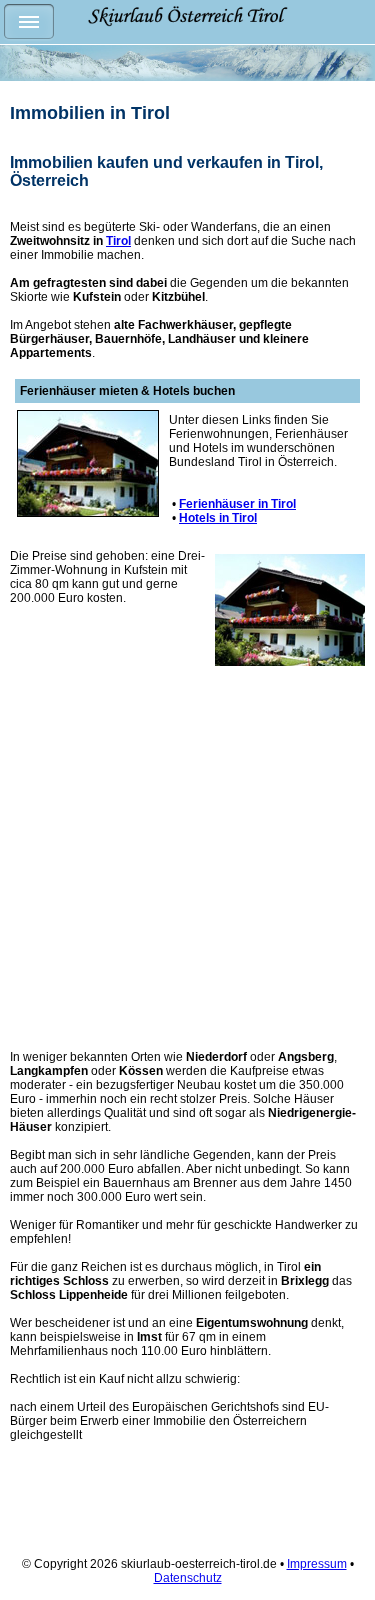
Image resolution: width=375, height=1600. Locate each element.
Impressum (317, 1564)
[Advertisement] (187, 871)
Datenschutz (188, 1578)
